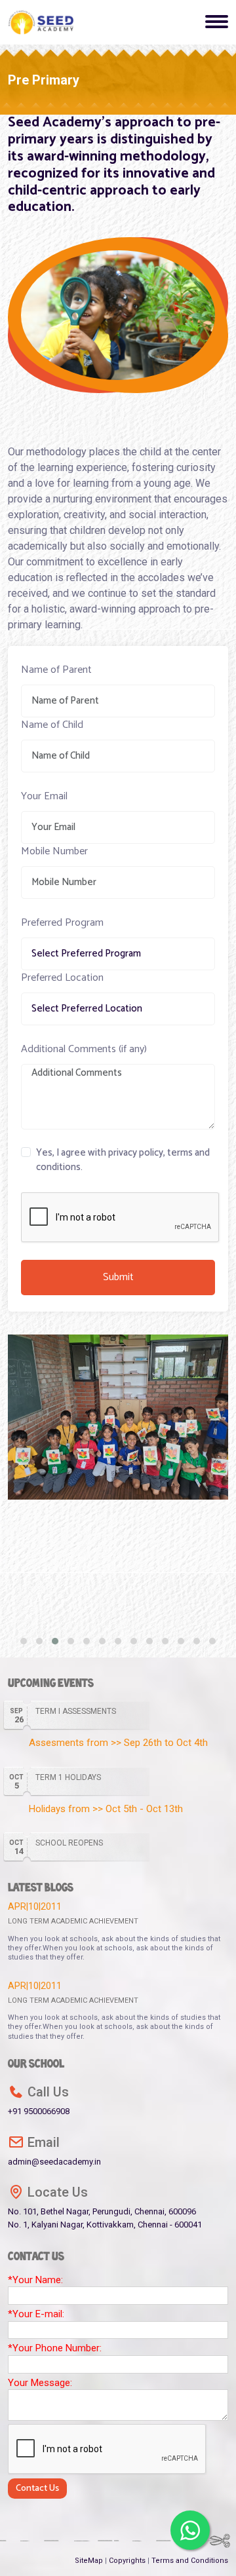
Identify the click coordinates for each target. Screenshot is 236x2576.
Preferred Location (62, 978)
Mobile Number (54, 852)
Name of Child (52, 725)
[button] (24, 1641)
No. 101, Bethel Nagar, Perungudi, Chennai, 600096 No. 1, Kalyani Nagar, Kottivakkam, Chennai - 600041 (105, 2207)
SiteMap (90, 2561)
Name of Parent (56, 670)
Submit (118, 1277)
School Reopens (69, 1843)
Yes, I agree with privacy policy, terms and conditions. (123, 1161)
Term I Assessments (76, 1711)
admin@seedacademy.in (54, 2150)
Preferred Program (62, 923)
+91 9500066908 (39, 2100)
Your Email (44, 797)
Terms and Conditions (190, 2561)
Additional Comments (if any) (84, 1050)
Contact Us (37, 2489)
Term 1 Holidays (68, 1777)
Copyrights (128, 2561)
